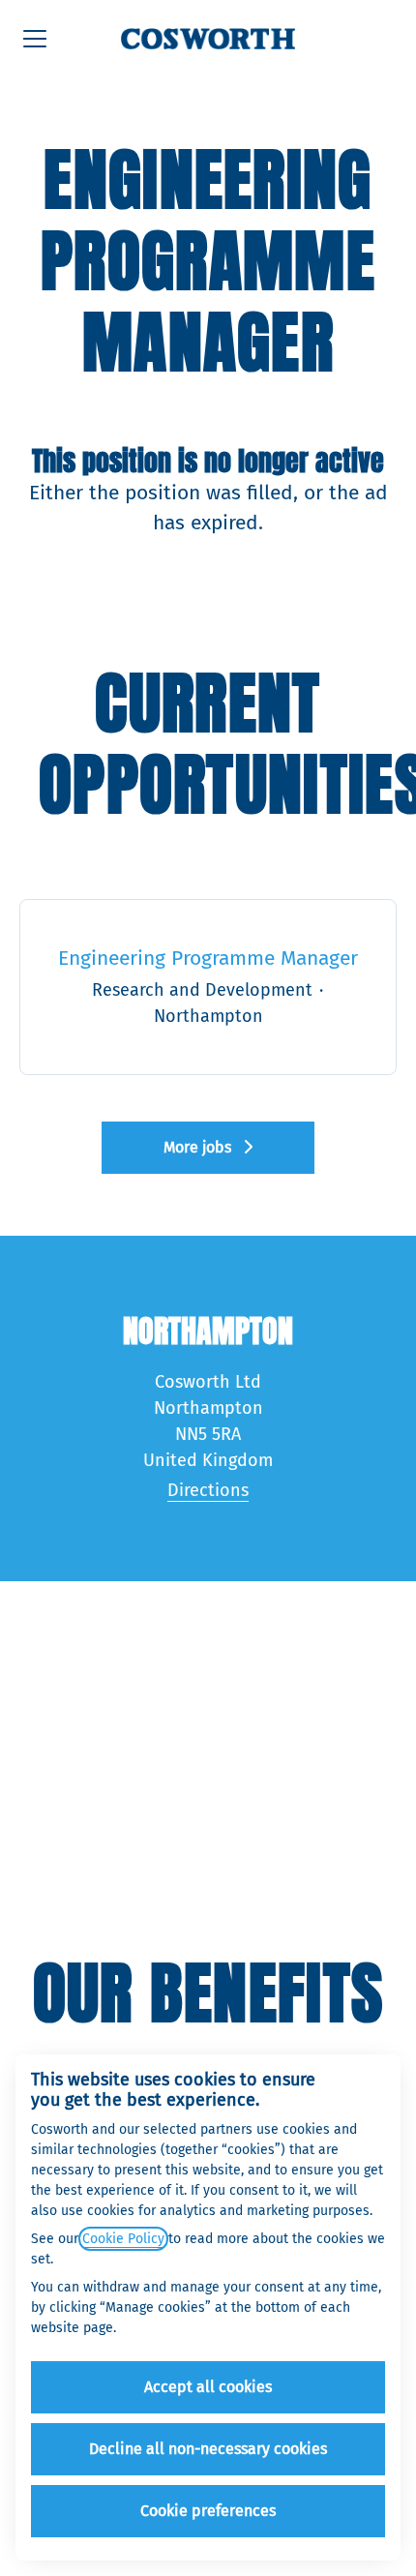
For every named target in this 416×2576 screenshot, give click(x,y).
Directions (208, 1490)
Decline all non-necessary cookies (208, 2449)
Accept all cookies (208, 2387)
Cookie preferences (208, 2511)
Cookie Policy (123, 2239)
